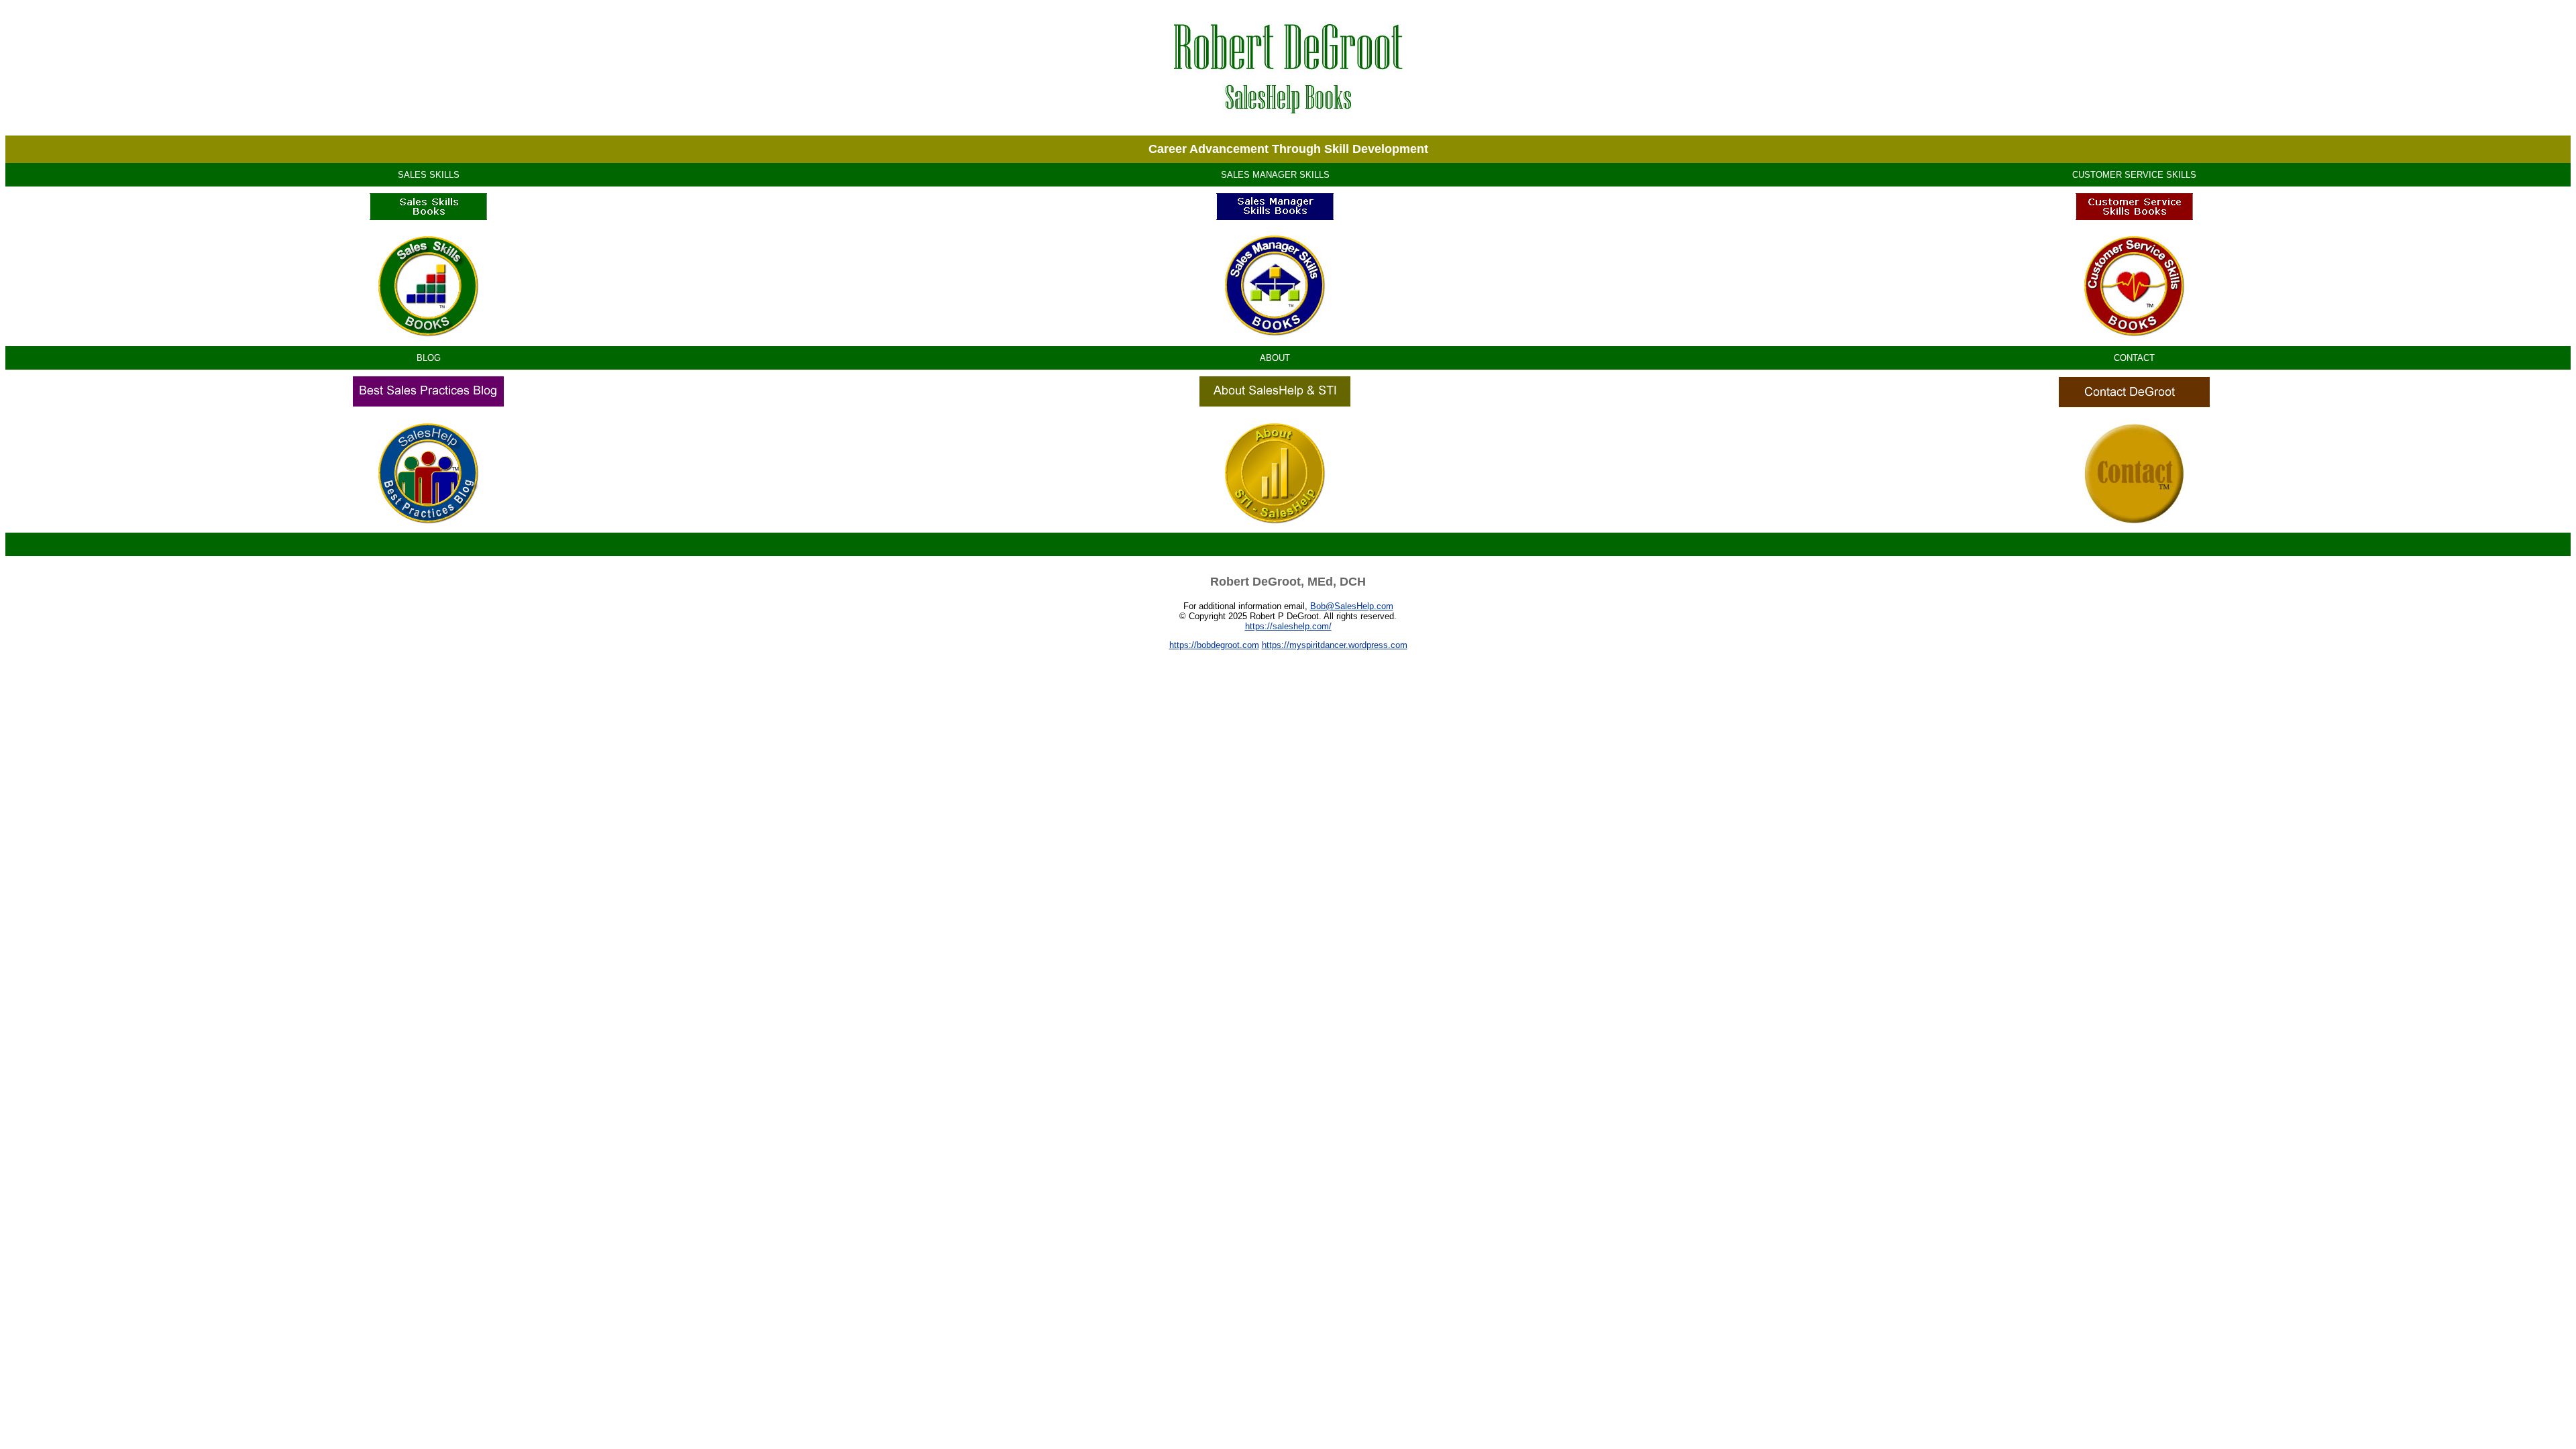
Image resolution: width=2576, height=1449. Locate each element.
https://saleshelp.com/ (1288, 626)
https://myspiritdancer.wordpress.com (1335, 645)
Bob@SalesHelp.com (1352, 606)
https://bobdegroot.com (1214, 645)
